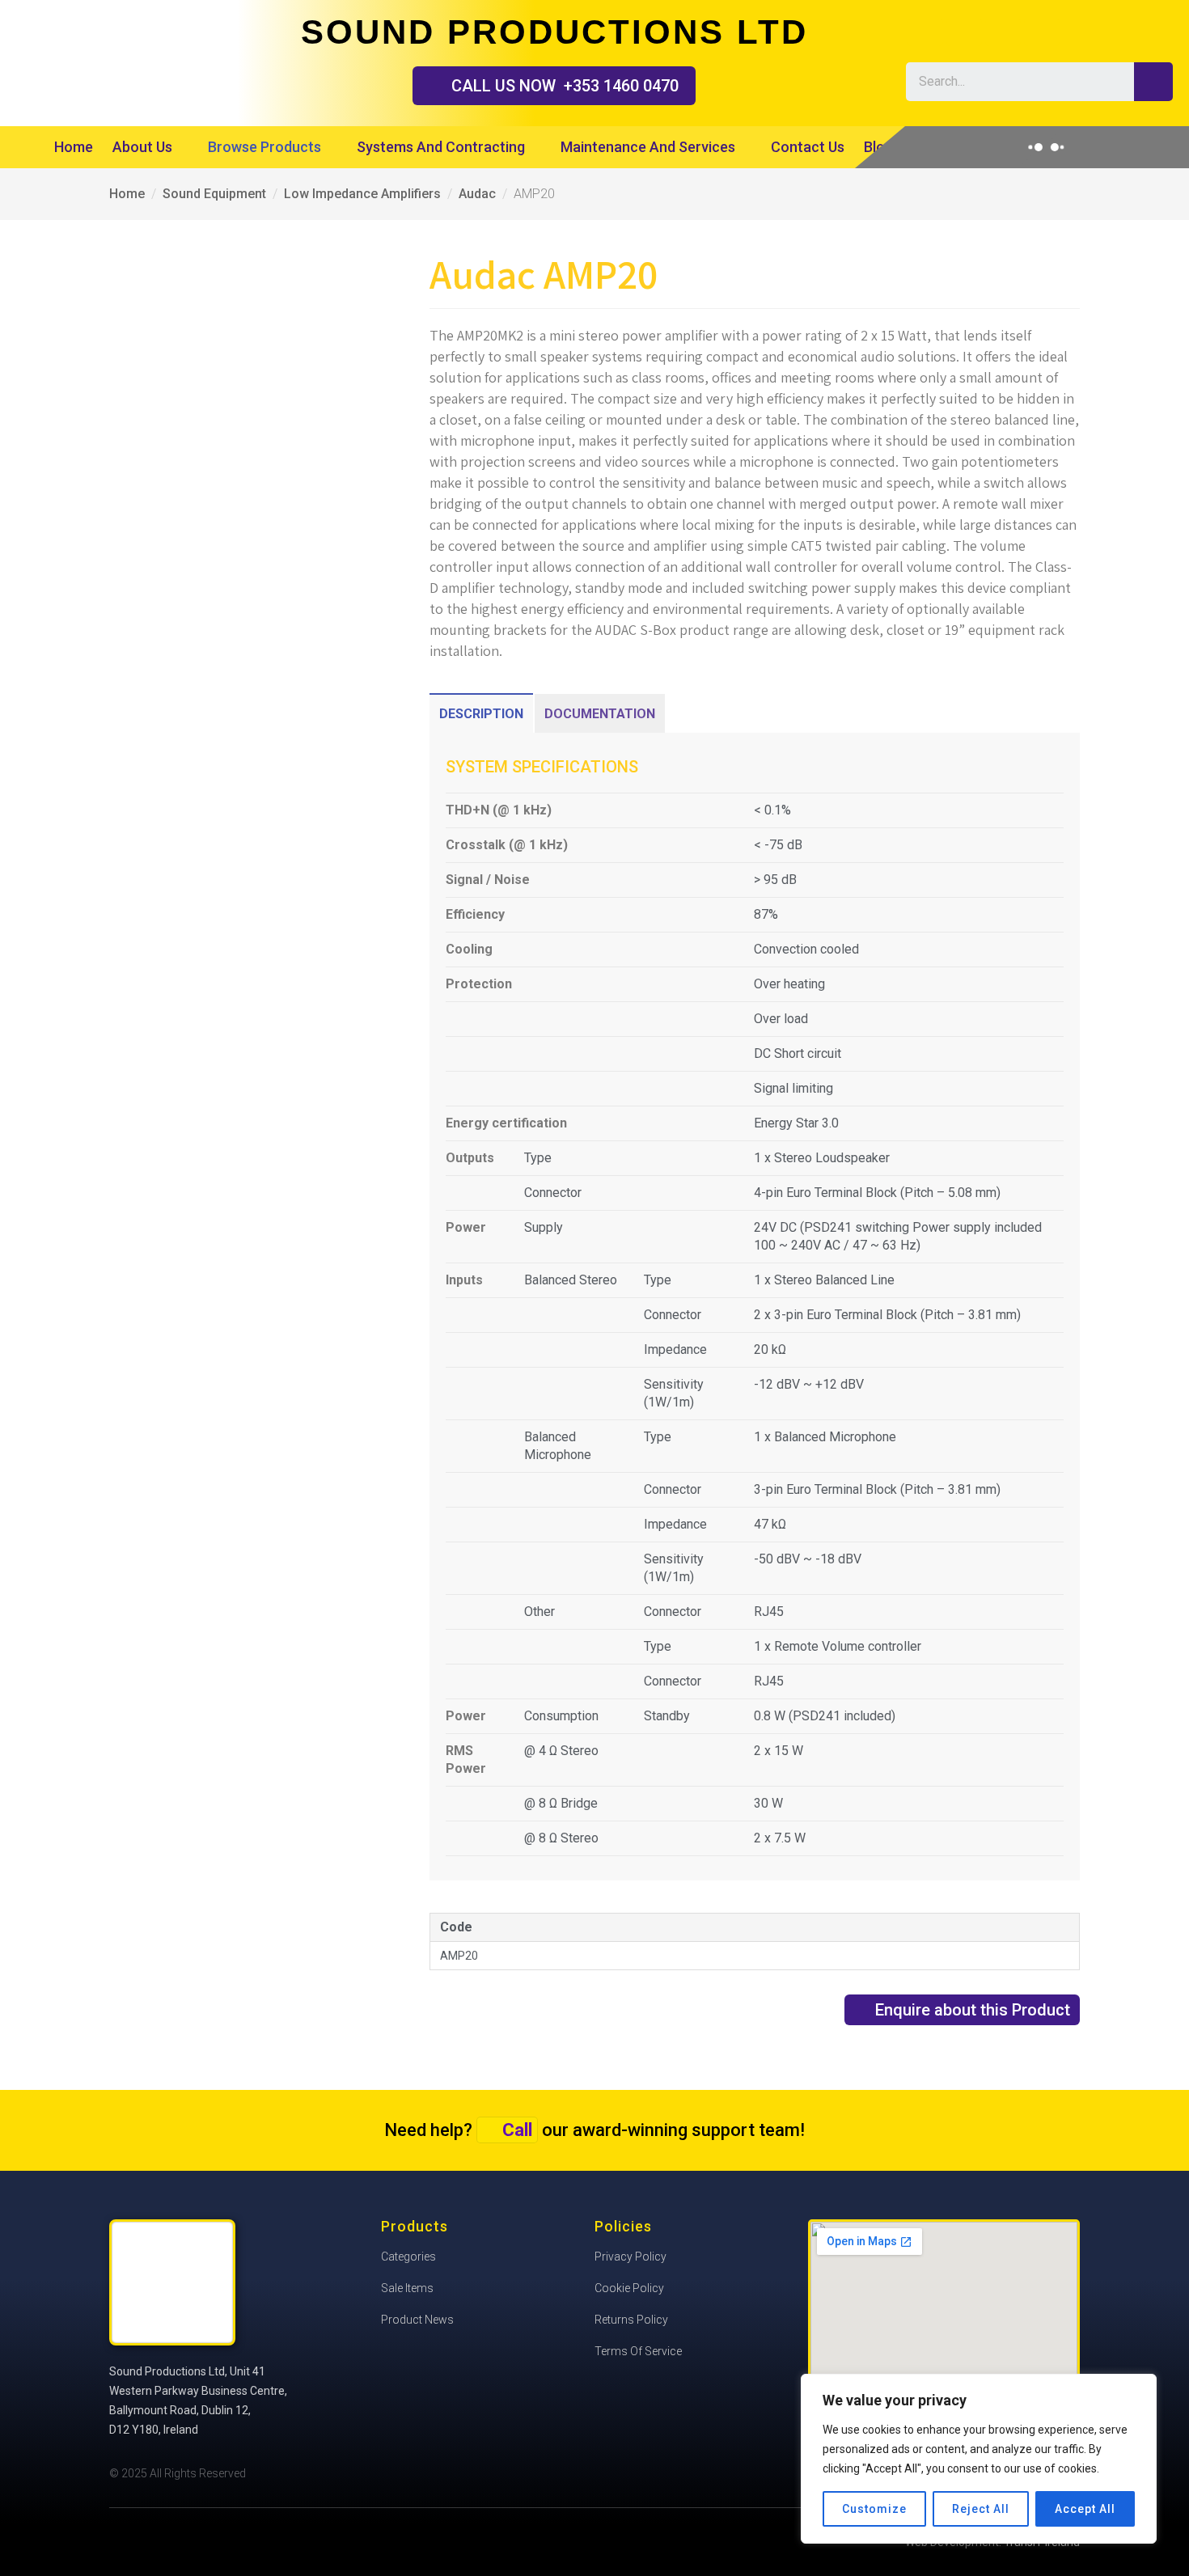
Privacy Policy (630, 2257)
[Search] (1153, 82)
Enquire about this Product (973, 2010)
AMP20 (459, 1956)
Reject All (981, 2509)
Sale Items (407, 2288)
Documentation (600, 714)
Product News (417, 2320)
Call (517, 2130)
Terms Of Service (638, 2351)
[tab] (481, 713)
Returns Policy (631, 2320)
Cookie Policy (629, 2288)
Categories (408, 2257)
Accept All (1085, 2509)
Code (456, 1927)
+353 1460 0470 (565, 86)
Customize (874, 2509)
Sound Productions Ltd (109, 61)
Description (481, 714)
